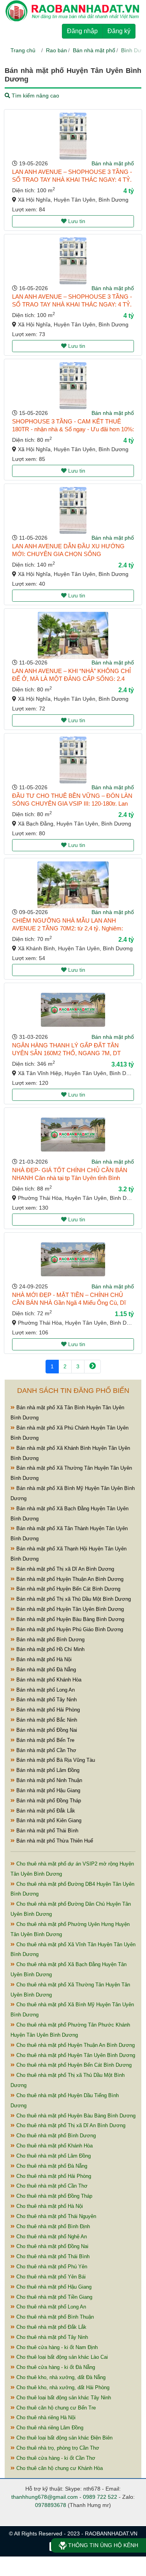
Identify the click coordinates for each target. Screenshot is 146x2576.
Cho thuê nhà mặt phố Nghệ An (51, 2237)
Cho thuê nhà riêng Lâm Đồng (49, 2428)
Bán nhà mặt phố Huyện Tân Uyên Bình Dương (69, 1609)
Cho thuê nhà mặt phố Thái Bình (52, 2256)
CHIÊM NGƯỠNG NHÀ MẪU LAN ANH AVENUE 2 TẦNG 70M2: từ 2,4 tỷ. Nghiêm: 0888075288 (68, 928)
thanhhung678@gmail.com (45, 2497)
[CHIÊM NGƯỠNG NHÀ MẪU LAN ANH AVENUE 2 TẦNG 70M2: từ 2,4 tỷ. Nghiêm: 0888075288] (73, 885)
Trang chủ (23, 50)
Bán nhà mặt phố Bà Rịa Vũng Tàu (55, 1760)
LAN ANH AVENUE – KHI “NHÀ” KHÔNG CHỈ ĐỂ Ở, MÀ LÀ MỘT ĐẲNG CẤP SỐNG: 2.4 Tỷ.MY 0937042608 (71, 679)
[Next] (92, 1367)
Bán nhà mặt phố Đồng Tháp (48, 1801)
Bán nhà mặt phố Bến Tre (45, 1740)
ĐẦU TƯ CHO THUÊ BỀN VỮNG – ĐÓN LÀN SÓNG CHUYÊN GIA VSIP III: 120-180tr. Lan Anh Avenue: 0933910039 (72, 803)
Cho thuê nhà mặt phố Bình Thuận (54, 2317)
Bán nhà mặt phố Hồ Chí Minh (50, 1649)
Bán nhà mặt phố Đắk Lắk (45, 1811)
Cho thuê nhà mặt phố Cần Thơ (51, 2186)
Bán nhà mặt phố (94, 50)
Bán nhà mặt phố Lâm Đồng (47, 1770)
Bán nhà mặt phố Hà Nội (43, 1659)
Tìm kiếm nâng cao (35, 96)
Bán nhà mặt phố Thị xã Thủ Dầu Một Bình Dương (73, 1599)
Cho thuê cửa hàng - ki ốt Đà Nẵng (55, 2367)
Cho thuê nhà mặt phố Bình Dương (55, 2136)
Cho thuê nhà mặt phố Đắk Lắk (51, 2327)
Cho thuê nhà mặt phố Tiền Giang (54, 2297)
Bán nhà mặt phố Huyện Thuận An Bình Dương (69, 1579)
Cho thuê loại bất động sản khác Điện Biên (64, 2438)
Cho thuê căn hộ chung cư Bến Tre (55, 2408)
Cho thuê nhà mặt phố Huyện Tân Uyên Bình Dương (75, 2055)
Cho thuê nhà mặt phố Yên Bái (50, 2277)
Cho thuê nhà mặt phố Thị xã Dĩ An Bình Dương (70, 2125)
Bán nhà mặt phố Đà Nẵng (45, 1670)
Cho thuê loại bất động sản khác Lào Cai (61, 2357)
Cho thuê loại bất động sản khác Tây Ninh (63, 2398)
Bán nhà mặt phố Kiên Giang (48, 1820)
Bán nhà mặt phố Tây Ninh (46, 1700)
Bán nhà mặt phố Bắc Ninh (46, 1720)
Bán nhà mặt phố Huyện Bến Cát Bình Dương (68, 1589)
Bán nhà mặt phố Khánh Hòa (48, 1680)
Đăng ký (119, 31)
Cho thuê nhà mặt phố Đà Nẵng (51, 2166)
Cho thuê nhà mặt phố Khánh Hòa (54, 2146)
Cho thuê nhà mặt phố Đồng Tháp (54, 2196)
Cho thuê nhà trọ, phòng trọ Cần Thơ (57, 2448)
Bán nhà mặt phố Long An (45, 1690)
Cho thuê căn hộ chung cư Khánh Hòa (59, 2468)
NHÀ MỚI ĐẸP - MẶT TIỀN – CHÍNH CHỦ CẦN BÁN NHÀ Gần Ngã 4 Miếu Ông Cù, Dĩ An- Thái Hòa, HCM (69, 1303)
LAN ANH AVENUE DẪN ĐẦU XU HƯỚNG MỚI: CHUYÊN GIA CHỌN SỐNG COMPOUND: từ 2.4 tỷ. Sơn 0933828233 (68, 554)
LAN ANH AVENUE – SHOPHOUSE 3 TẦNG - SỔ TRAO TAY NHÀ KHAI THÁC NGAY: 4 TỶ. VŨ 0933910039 (72, 180)
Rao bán (56, 50)
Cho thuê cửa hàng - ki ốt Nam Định (56, 2347)
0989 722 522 (100, 2497)
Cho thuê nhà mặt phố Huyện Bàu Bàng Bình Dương (75, 2116)
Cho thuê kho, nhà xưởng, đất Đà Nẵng (60, 2377)
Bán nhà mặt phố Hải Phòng (47, 1710)
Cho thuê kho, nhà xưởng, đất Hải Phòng (62, 2387)
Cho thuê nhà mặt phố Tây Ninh (51, 2337)
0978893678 (51, 2505)
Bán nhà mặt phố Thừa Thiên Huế (54, 1841)
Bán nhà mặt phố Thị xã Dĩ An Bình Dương (64, 1569)
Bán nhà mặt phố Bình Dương (50, 1640)
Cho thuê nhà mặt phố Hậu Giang (53, 2287)
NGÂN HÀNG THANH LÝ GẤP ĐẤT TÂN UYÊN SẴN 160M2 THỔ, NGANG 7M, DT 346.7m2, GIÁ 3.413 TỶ (66, 1053)
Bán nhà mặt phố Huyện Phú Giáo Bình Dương (69, 1629)
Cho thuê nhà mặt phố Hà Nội (49, 2206)
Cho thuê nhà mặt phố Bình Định (52, 2226)
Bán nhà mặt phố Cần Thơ (46, 1750)
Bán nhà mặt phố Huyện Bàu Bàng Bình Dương (69, 1619)
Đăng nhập (82, 31)
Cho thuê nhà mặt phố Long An (50, 2307)
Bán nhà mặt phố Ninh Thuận (48, 1780)
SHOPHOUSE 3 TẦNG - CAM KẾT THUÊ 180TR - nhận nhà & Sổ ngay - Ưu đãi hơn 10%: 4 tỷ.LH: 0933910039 (73, 429)
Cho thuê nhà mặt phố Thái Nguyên (55, 2216)
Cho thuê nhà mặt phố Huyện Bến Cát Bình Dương (73, 2065)
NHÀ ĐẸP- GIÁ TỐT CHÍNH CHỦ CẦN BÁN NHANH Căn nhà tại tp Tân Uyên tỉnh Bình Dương (70, 1178)
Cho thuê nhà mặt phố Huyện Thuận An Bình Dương (75, 2045)
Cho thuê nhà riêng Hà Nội (45, 2417)
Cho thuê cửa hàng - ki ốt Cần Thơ (55, 2458)
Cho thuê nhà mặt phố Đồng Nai (52, 2246)
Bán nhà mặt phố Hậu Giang (47, 1790)
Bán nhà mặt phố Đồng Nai (46, 1730)
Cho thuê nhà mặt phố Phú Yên (51, 2267)
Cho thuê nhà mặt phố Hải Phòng (53, 2176)
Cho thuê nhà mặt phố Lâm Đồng (53, 2156)
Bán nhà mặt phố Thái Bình (47, 1831)
